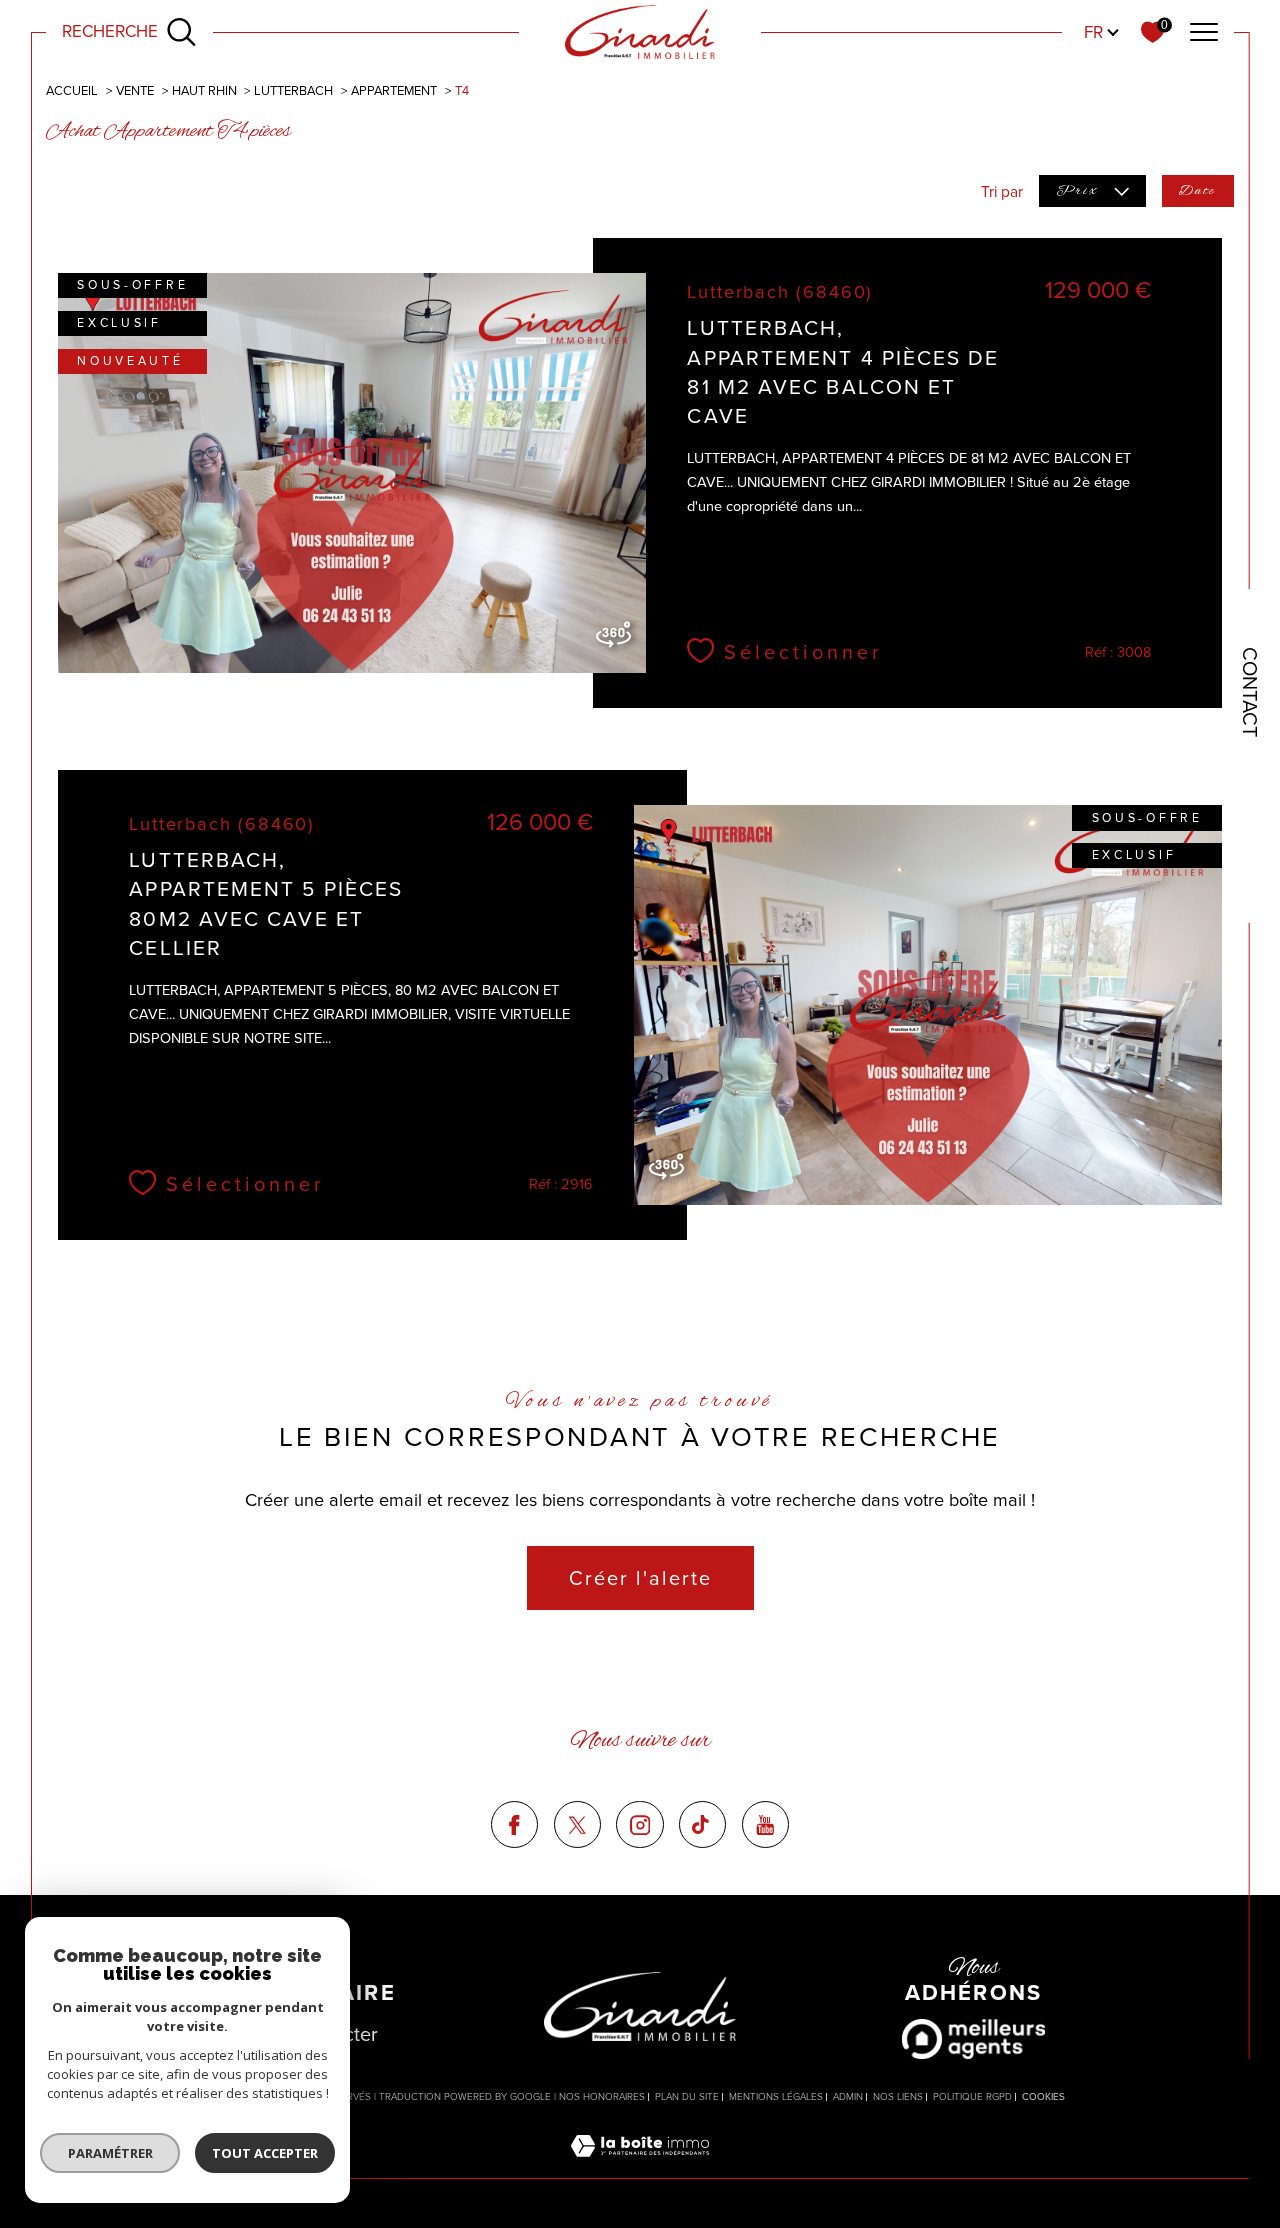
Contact (1250, 692)
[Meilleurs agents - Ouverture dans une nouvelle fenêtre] (973, 2039)
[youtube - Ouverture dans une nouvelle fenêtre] (765, 1824)
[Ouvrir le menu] (1204, 32)
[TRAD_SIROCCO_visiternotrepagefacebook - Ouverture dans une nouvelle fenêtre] (514, 1824)
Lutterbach (293, 90)
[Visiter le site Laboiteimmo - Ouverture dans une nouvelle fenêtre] (640, 2166)
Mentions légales (776, 2096)
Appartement (394, 90)
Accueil (72, 90)
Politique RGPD (972, 2096)
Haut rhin (204, 90)
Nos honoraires (602, 2096)
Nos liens (898, 2096)
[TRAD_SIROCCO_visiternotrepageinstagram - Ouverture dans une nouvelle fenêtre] (639, 1824)
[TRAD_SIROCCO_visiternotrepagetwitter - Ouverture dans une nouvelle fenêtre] (577, 1824)
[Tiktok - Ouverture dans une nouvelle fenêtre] (702, 1824)
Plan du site (687, 2096)
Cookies (1043, 2097)
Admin (848, 2096)
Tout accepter (265, 2153)
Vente (135, 90)
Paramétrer (110, 2153)
